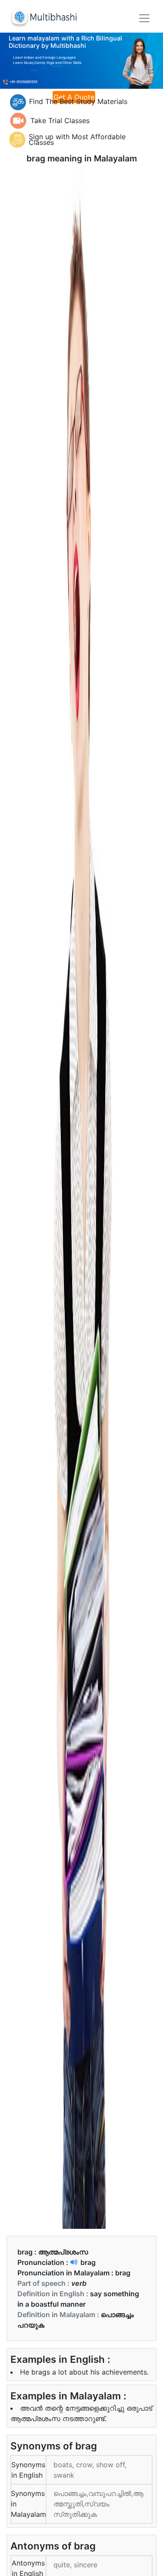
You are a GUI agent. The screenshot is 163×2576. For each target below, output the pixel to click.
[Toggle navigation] (144, 18)
